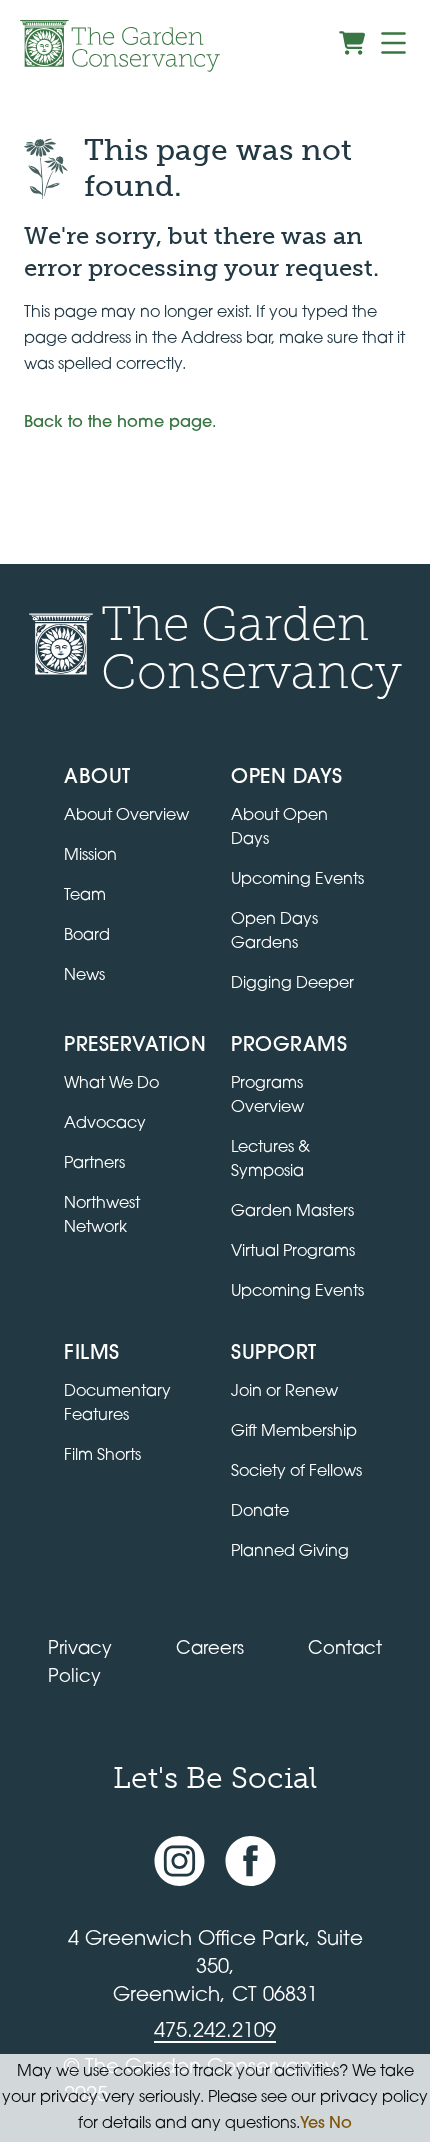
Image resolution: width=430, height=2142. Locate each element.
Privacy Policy (80, 1664)
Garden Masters (292, 1212)
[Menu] (393, 43)
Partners (94, 1164)
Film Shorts (102, 1456)
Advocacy (105, 1124)
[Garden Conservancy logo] (120, 46)
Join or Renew (284, 1392)
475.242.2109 (215, 2032)
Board (87, 936)
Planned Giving (290, 1552)
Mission (90, 856)
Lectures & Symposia (270, 1160)
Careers (210, 1650)
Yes (312, 2124)
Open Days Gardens (274, 932)
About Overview (126, 816)
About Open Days (279, 828)
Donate (260, 1512)
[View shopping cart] (352, 43)
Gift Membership (294, 1432)
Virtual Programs (293, 1252)
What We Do (111, 1084)
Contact (345, 1650)
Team (85, 896)
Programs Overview (267, 1096)
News (84, 976)
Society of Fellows (296, 1472)
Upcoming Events (297, 880)
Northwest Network (102, 1216)
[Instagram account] (179, 1861)
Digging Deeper (292, 984)
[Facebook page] (250, 1861)
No (340, 2124)
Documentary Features (117, 1404)
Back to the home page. (120, 423)
